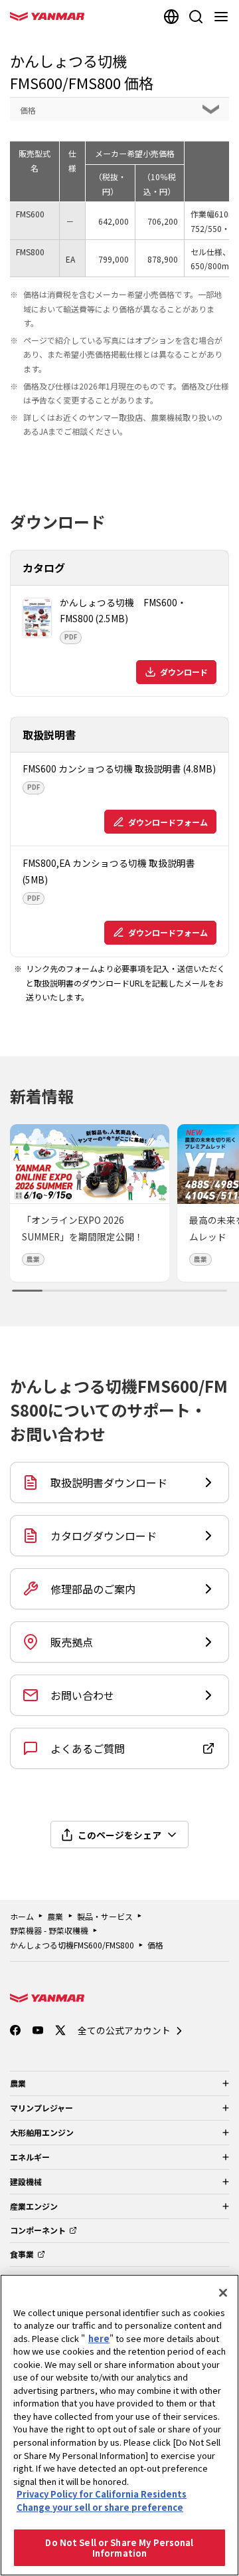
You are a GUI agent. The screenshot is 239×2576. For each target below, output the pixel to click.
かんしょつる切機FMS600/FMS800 (72, 1945)
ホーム (22, 1916)
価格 (155, 1945)
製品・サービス (105, 1916)
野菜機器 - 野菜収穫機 (49, 1930)
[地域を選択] (171, 17)
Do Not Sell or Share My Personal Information (119, 2548)
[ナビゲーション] (224, 17)
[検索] (196, 17)
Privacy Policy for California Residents (102, 2494)
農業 (55, 1916)
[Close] (223, 2293)
